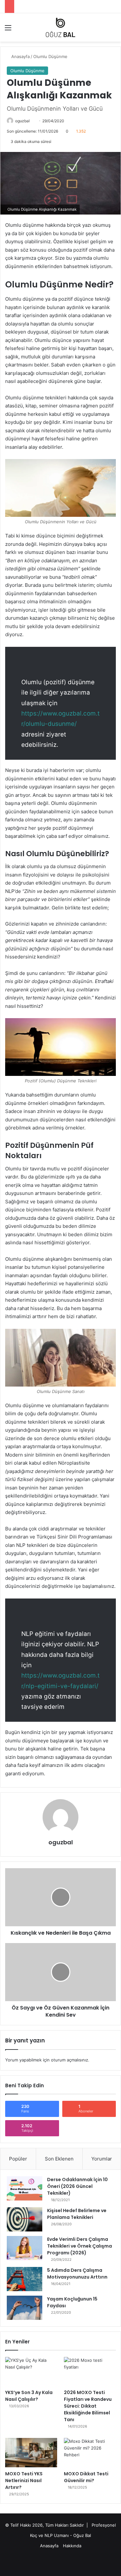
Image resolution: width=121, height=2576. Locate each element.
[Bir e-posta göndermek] (32, 121)
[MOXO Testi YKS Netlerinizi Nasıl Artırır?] (31, 2453)
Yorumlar (102, 2159)
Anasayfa (20, 56)
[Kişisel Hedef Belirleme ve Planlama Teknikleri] (25, 2219)
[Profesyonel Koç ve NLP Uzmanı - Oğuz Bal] (60, 27)
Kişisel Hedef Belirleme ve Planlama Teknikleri (77, 2214)
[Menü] (8, 30)
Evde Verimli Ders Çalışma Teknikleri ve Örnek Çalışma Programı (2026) (80, 2246)
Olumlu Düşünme (50, 56)
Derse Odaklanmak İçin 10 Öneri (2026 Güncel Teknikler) (77, 2186)
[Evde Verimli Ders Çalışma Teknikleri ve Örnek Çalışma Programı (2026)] (25, 2248)
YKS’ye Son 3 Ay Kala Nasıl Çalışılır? (29, 2396)
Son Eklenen (59, 2159)
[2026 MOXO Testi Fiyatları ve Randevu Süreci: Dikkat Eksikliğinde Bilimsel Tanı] (90, 2372)
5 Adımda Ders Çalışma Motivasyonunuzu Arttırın (77, 2274)
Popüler (18, 2159)
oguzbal (22, 121)
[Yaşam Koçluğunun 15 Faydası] (25, 2308)
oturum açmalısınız (70, 2060)
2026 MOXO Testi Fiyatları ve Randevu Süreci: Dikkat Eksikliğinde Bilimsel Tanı (88, 2406)
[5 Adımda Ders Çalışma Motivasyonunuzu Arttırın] (25, 2279)
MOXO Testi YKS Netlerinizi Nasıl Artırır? (24, 2481)
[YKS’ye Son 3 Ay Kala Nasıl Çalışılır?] (31, 2372)
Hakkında (72, 2546)
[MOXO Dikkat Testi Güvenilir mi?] (90, 2453)
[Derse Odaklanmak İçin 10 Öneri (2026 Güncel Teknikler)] (25, 2188)
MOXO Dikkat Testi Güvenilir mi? (86, 2477)
